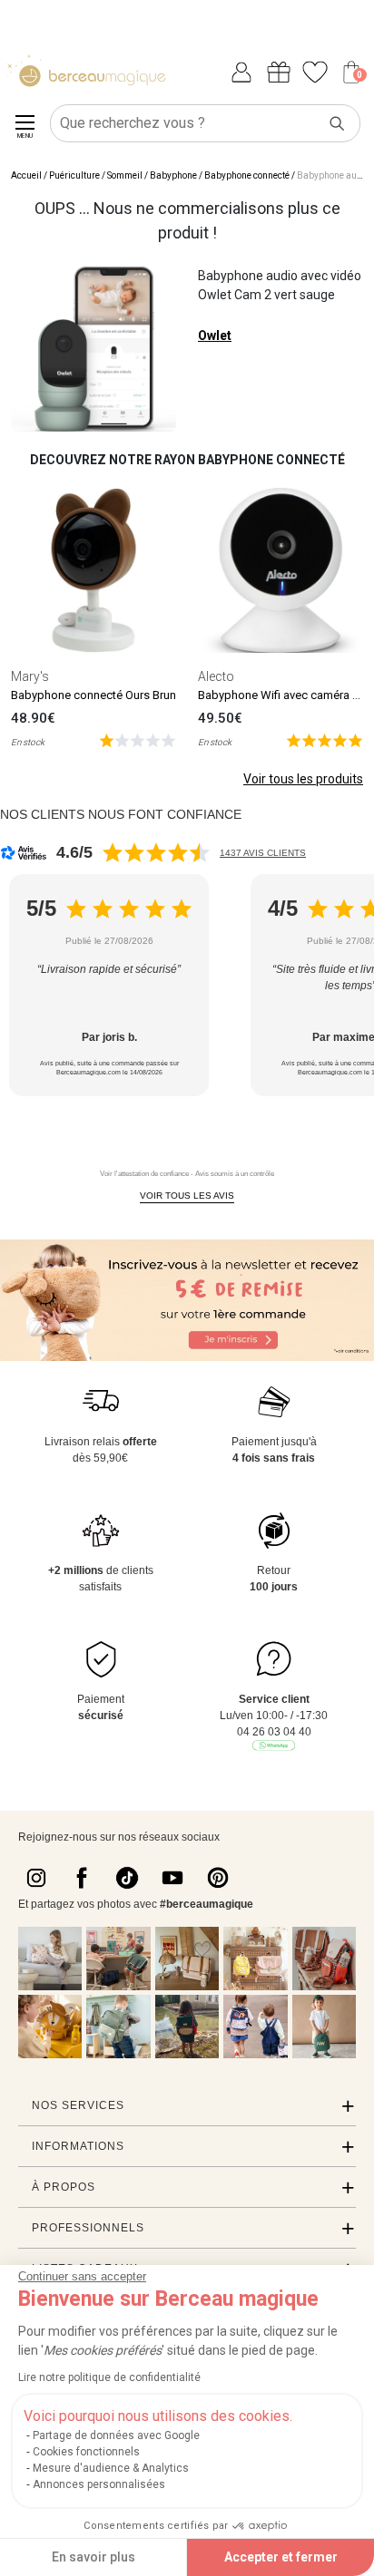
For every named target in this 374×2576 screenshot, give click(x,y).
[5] (138, 739)
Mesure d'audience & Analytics (111, 2468)
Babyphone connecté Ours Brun (93, 695)
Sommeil (125, 175)
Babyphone (173, 175)
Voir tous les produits (303, 779)
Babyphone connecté (247, 175)
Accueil (26, 175)
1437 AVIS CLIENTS (263, 853)
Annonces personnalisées (99, 2484)
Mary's (30, 676)
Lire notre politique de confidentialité (109, 2377)
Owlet (215, 335)
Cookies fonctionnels (86, 2452)
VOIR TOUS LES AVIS (187, 1196)
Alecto (216, 676)
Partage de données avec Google (116, 2435)
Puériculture (74, 175)
